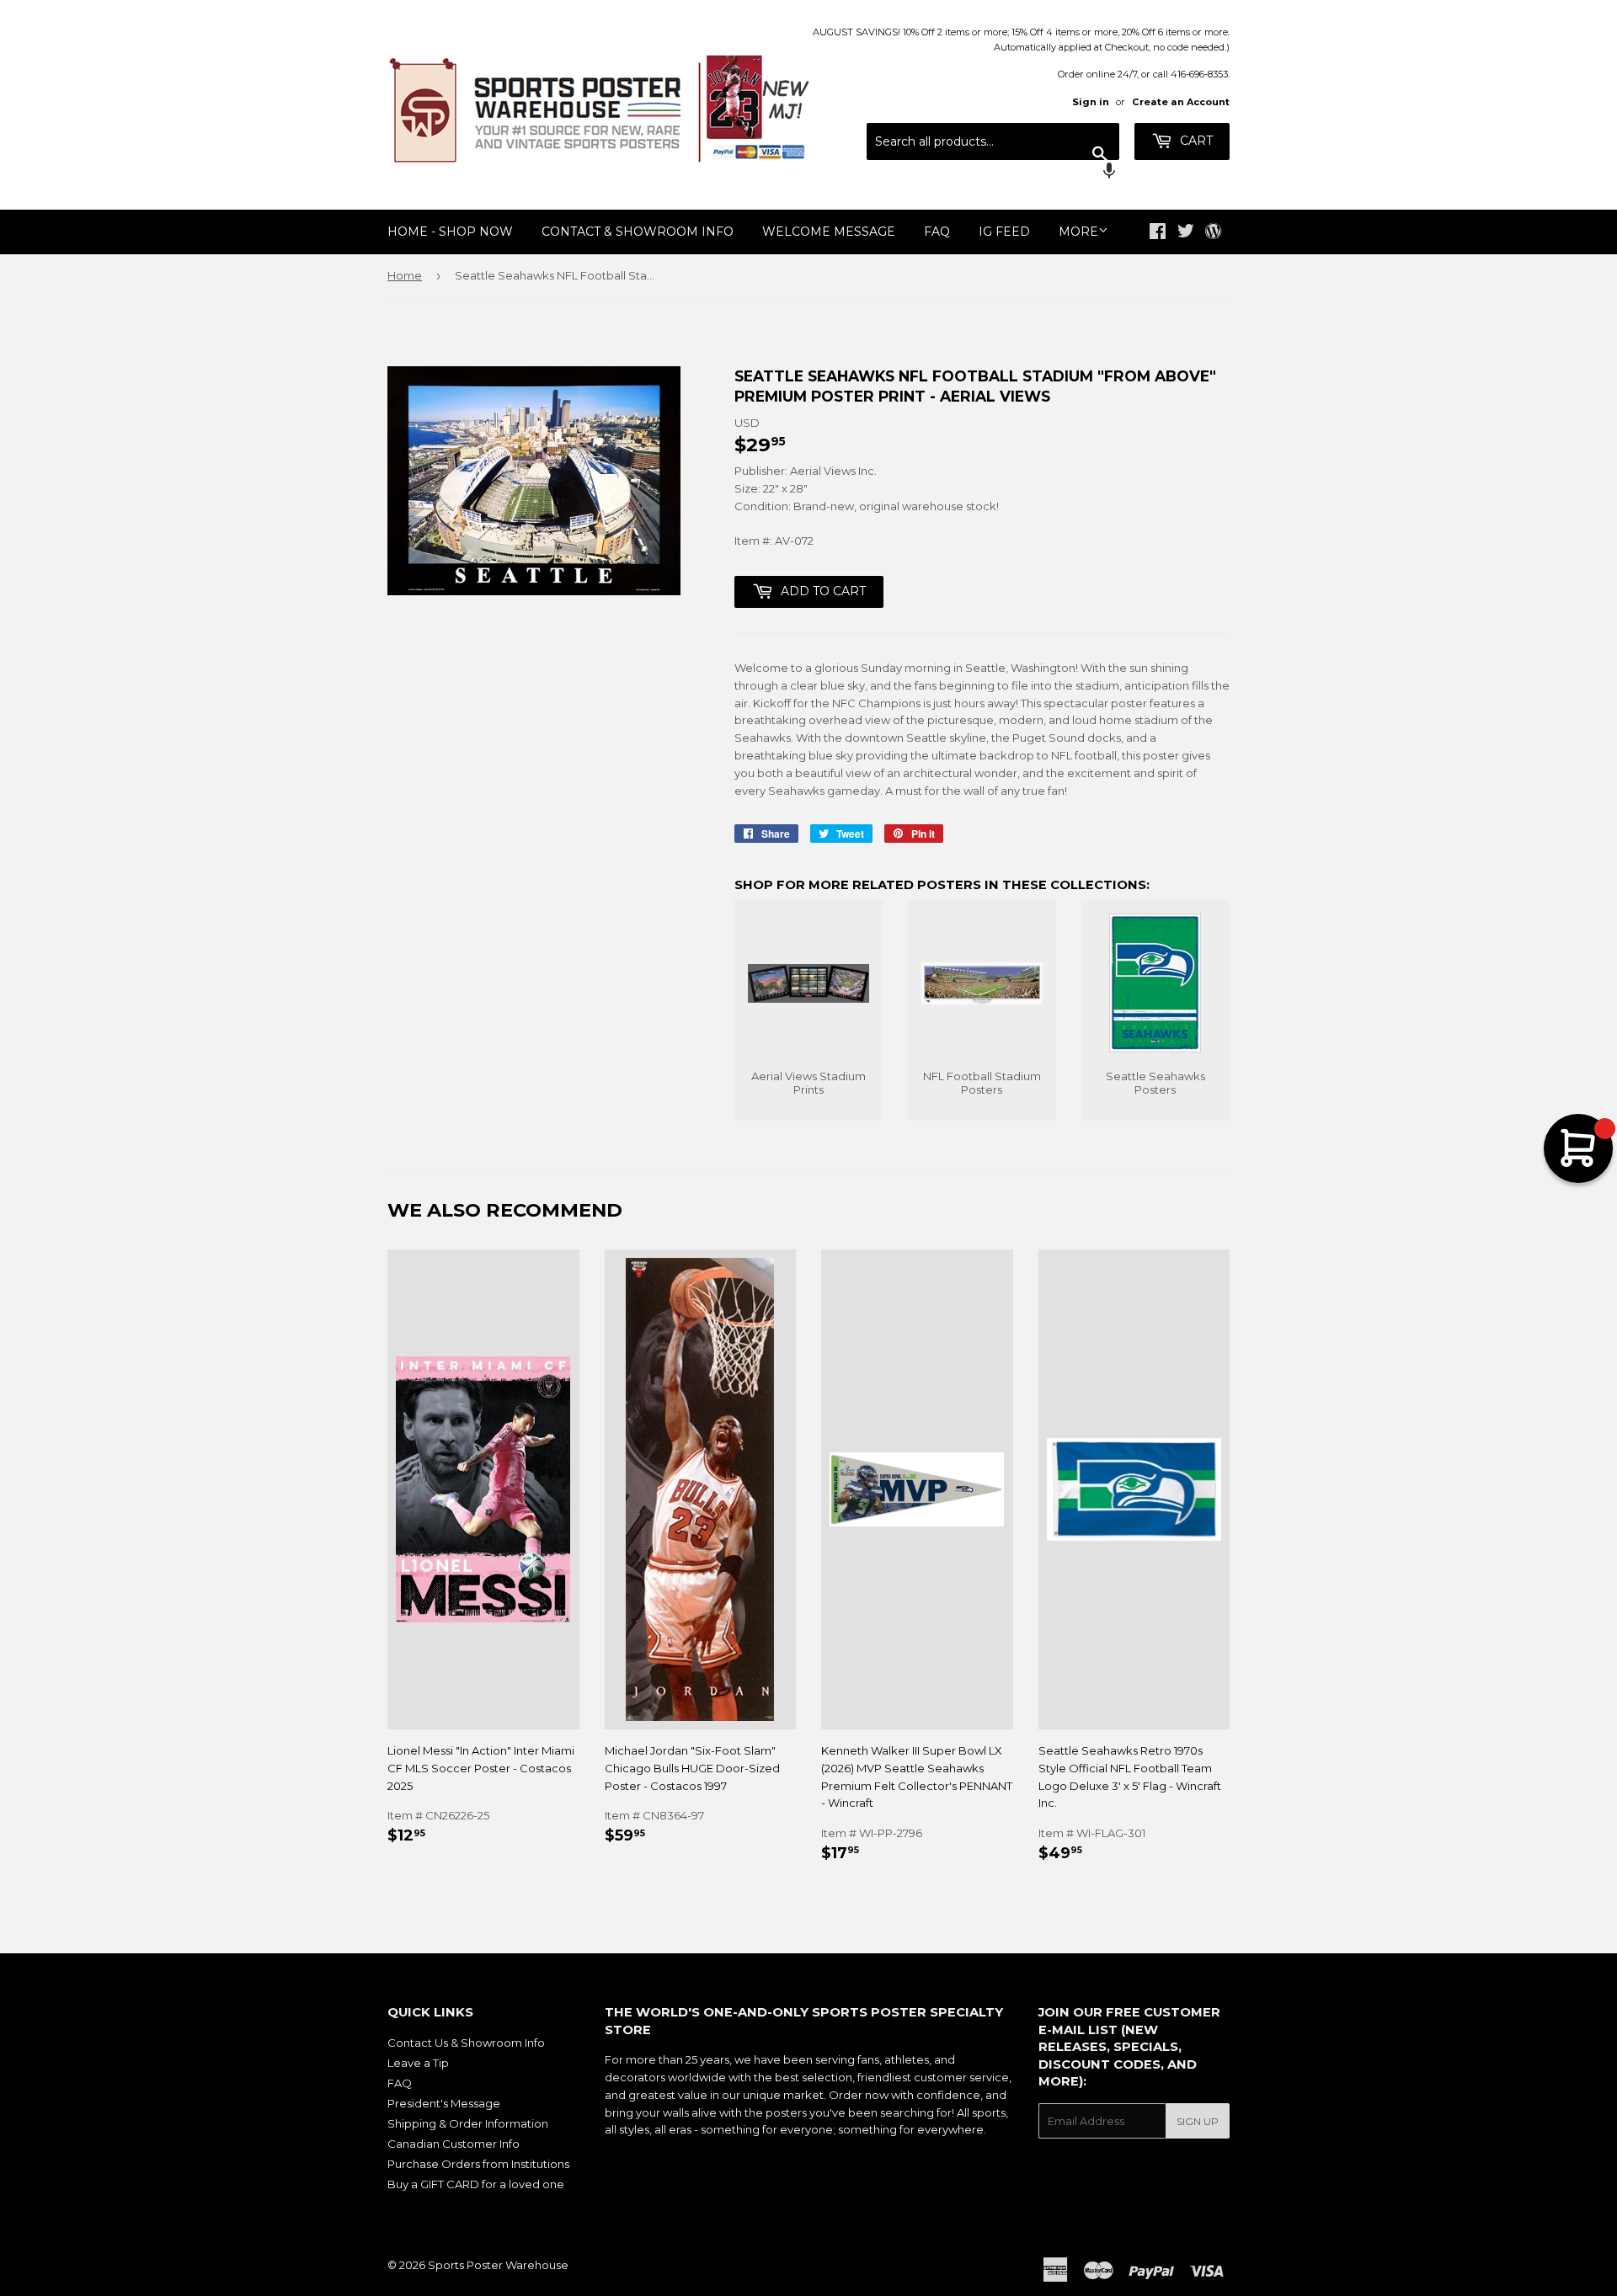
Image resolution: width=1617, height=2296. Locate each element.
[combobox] (993, 141)
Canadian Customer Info (454, 2144)
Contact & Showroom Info (638, 232)
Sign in (1091, 102)
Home (405, 275)
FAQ (937, 232)
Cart (1195, 141)
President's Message (444, 2103)
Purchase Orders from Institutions (478, 2164)
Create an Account (1181, 102)
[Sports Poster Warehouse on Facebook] (1158, 233)
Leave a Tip (418, 2063)
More (1078, 232)
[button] (993, 173)
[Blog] (1213, 232)
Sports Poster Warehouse (498, 2265)
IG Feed (1004, 232)
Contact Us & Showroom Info (466, 2043)
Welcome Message (829, 232)
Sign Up (1198, 2121)
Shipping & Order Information (468, 2123)
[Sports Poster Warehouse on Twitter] (1186, 233)
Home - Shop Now (450, 232)
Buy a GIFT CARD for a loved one (476, 2184)
